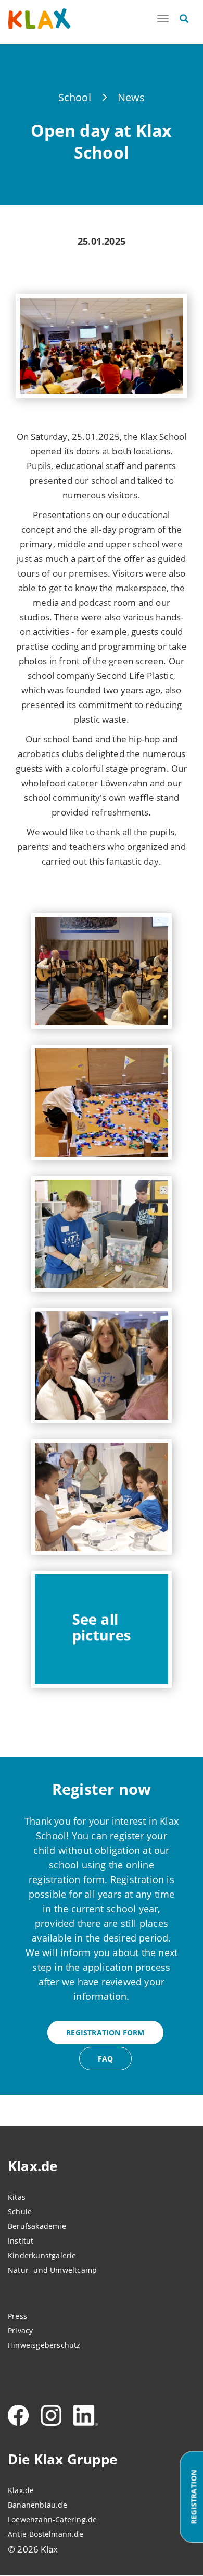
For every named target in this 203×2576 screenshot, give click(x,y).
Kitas (17, 2197)
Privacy (20, 2331)
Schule (20, 2212)
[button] (102, 971)
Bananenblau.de (37, 2505)
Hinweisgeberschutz (44, 2345)
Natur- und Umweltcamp (52, 2270)
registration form (105, 2033)
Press (17, 2316)
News (131, 97)
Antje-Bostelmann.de (46, 2534)
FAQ (106, 2059)
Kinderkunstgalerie (42, 2255)
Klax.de (21, 2490)
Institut (21, 2241)
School (75, 97)
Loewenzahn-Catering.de (52, 2519)
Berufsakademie (37, 2226)
